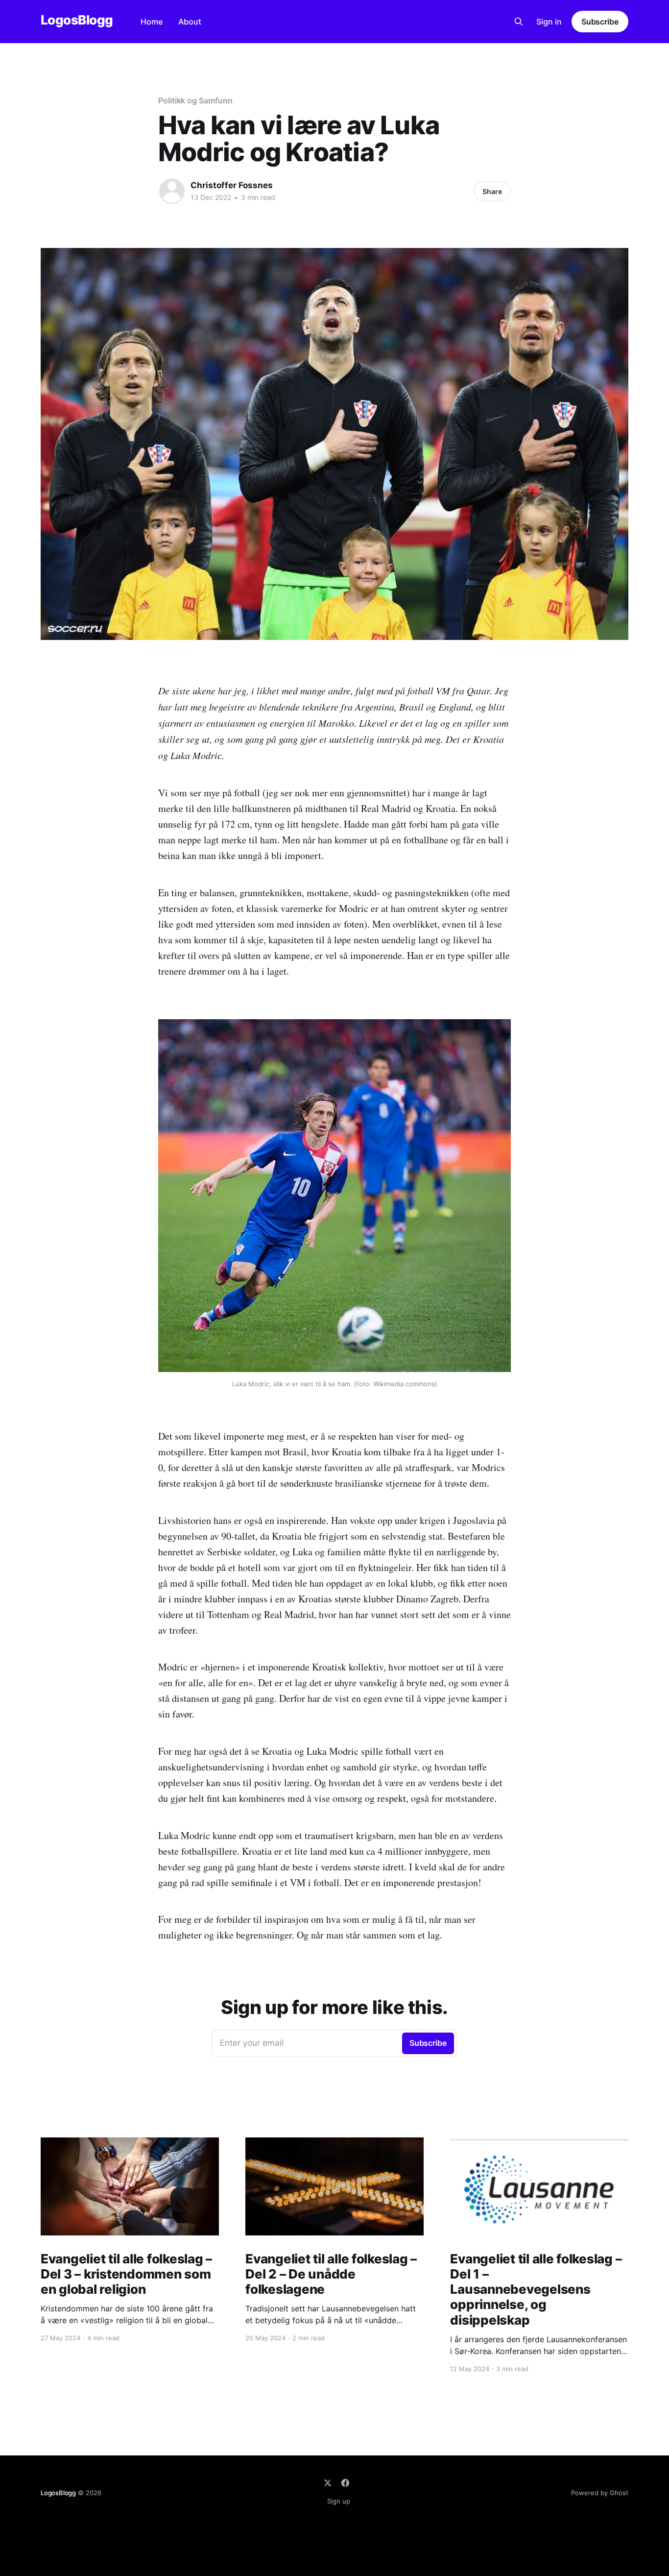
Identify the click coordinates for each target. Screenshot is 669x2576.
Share (492, 191)
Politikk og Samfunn (195, 100)
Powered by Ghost (600, 2493)
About (190, 22)
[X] (328, 2483)
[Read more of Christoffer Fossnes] (172, 191)
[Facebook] (345, 2483)
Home (152, 22)
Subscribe (600, 22)
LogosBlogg (77, 20)
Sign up (339, 2501)
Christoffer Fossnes (232, 185)
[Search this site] (519, 22)
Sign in (549, 22)
